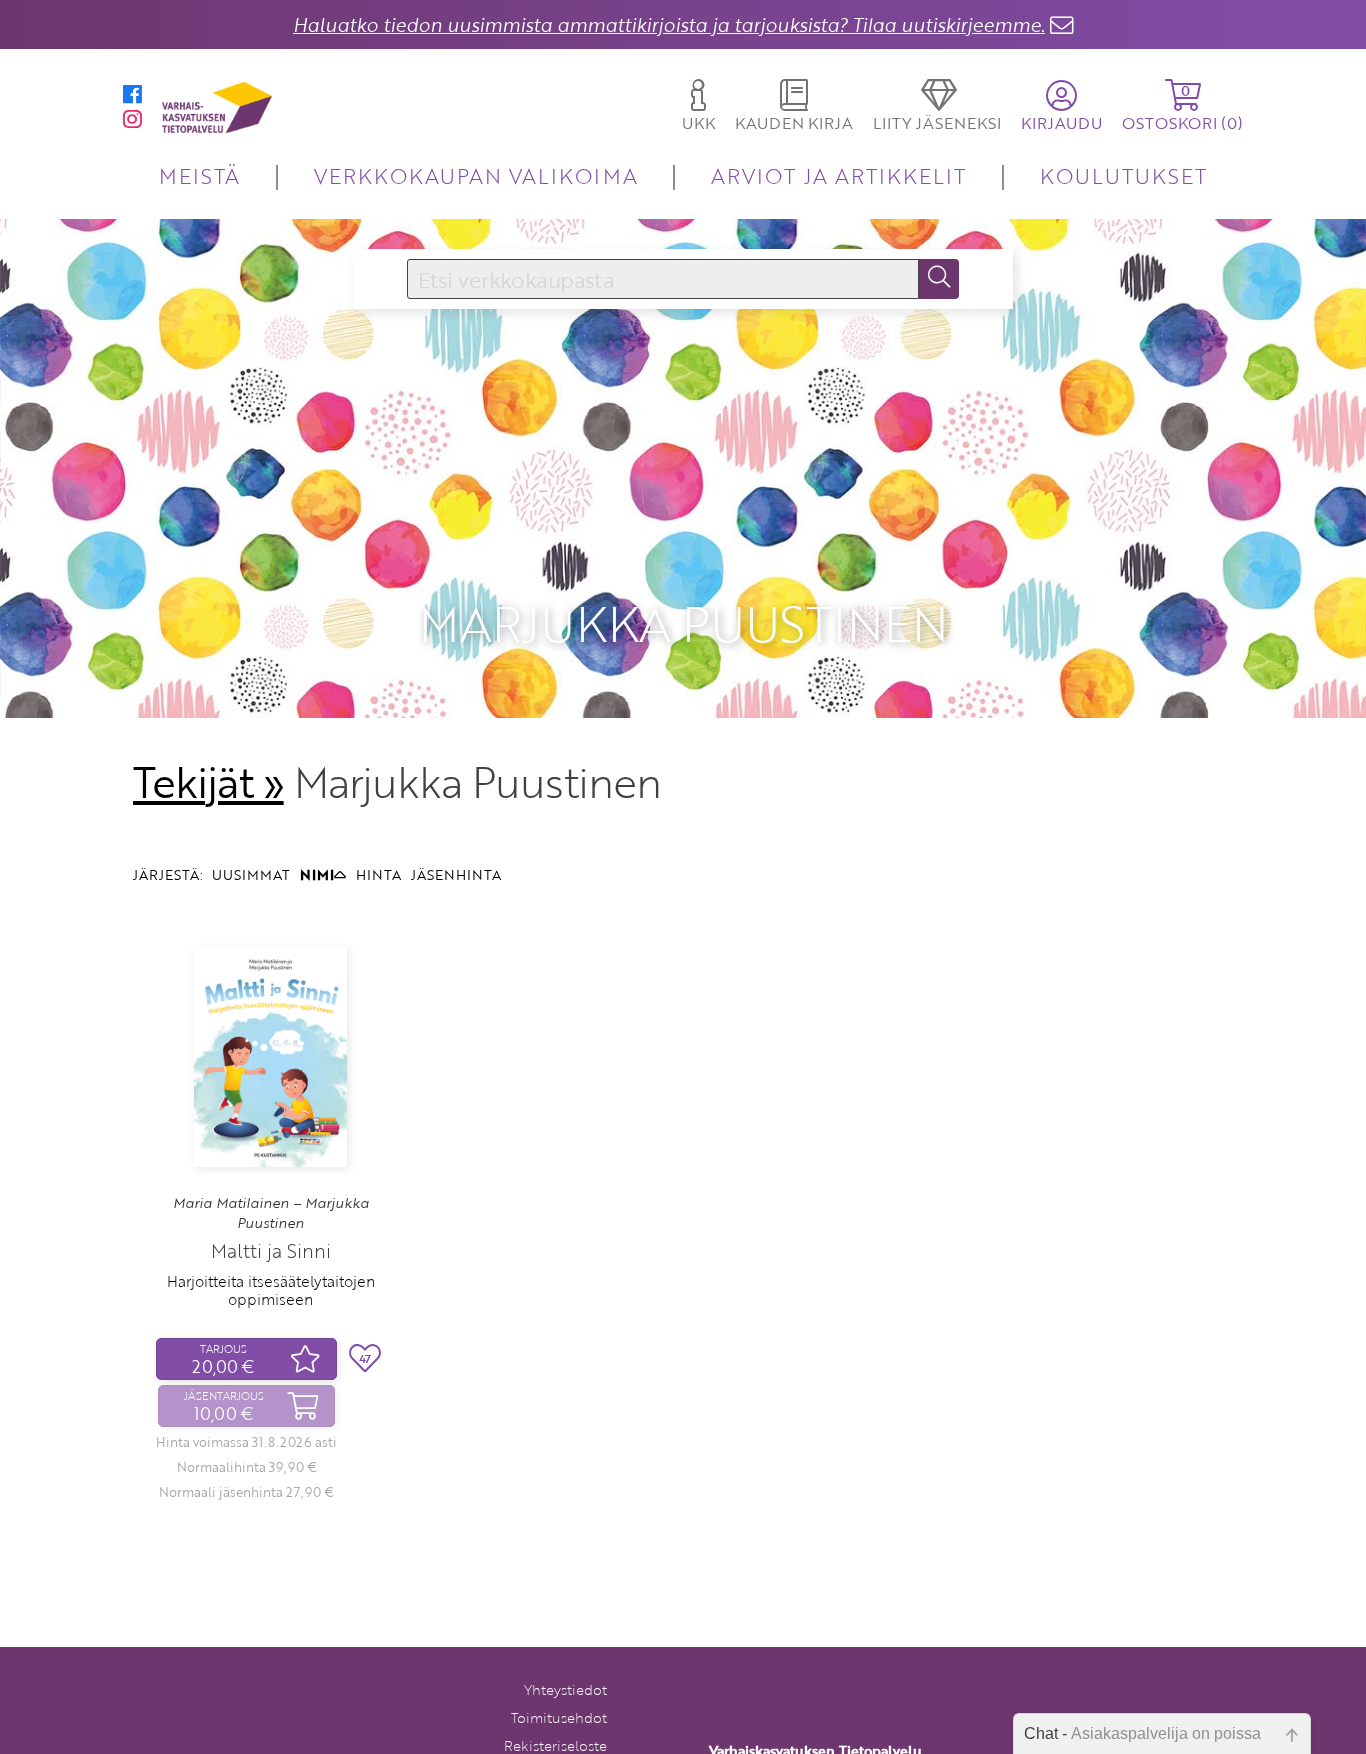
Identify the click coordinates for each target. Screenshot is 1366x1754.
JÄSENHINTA (456, 874)
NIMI (317, 874)
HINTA (378, 874)
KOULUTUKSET (1123, 175)
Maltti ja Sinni (271, 1250)
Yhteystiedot (565, 1689)
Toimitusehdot (559, 1717)
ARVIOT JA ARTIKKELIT (838, 175)
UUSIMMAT (251, 874)
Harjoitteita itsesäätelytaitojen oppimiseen (271, 1290)
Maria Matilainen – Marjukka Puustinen (271, 1213)
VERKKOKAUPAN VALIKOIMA (476, 175)
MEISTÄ (199, 175)
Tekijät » (208, 782)
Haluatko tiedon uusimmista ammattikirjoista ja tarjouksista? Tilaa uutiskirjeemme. (669, 24)
